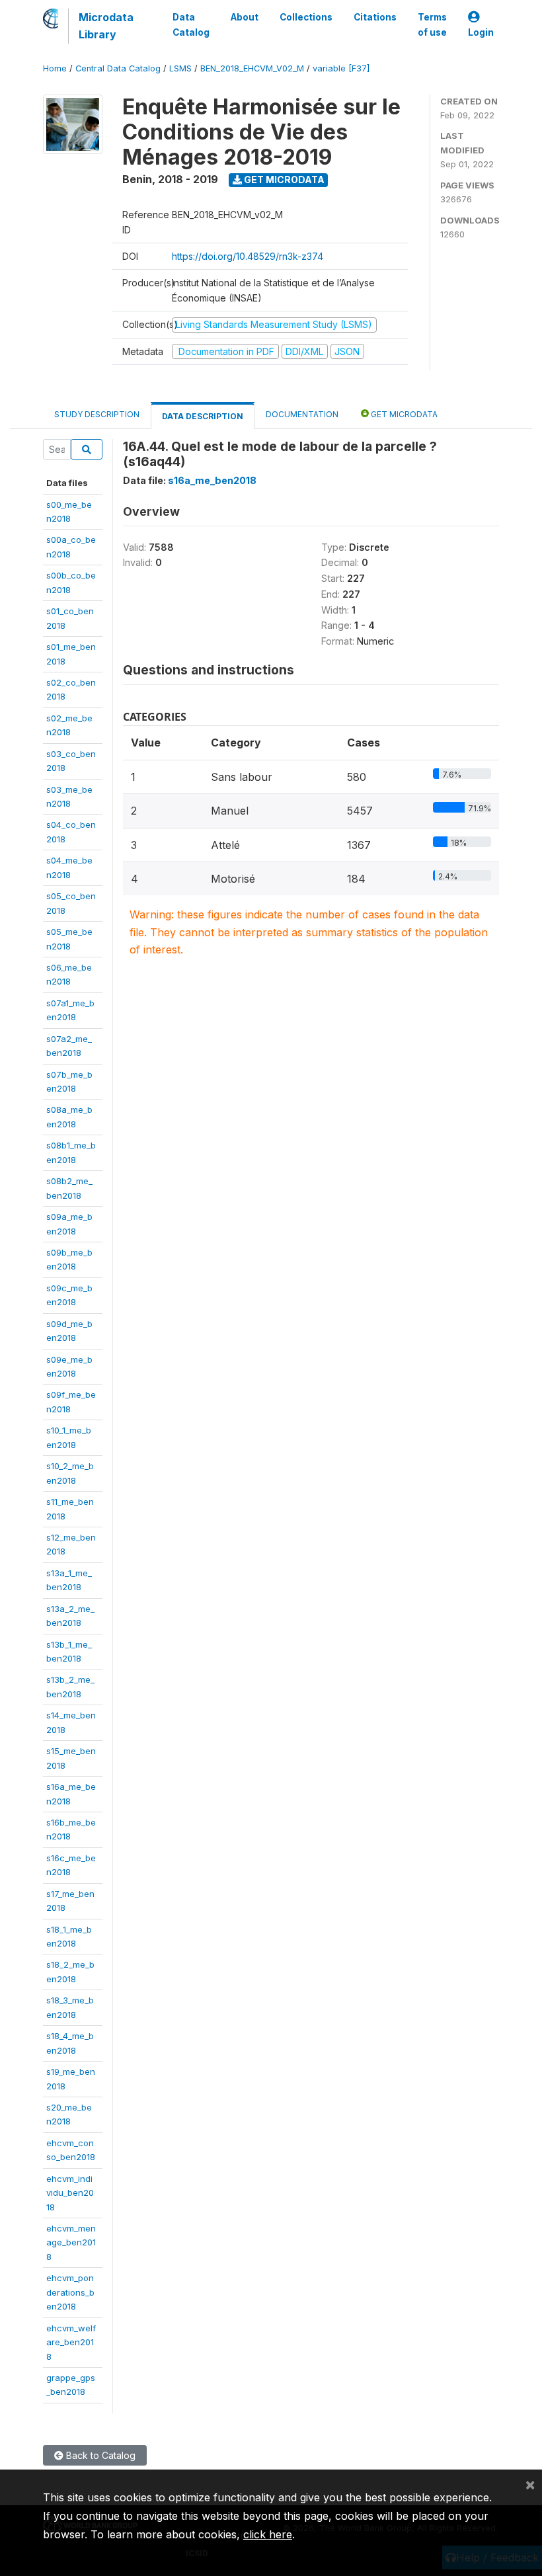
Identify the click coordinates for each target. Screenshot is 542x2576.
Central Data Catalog (118, 68)
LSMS (180, 68)
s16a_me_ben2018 (212, 480)
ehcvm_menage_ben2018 (71, 2242)
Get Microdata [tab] (403, 414)
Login (481, 32)
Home (55, 68)
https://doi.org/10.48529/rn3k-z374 (248, 256)
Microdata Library (106, 26)
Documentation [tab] (302, 414)
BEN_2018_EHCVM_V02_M (252, 68)
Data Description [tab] (203, 416)
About (245, 17)
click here (268, 2534)
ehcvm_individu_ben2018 (70, 2193)
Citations (375, 17)
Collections (306, 17)
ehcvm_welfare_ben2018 (71, 2342)
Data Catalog (191, 24)
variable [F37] (341, 68)
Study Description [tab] (97, 414)
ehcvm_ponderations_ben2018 (70, 2292)
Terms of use (432, 24)
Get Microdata (283, 180)
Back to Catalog (99, 2455)
